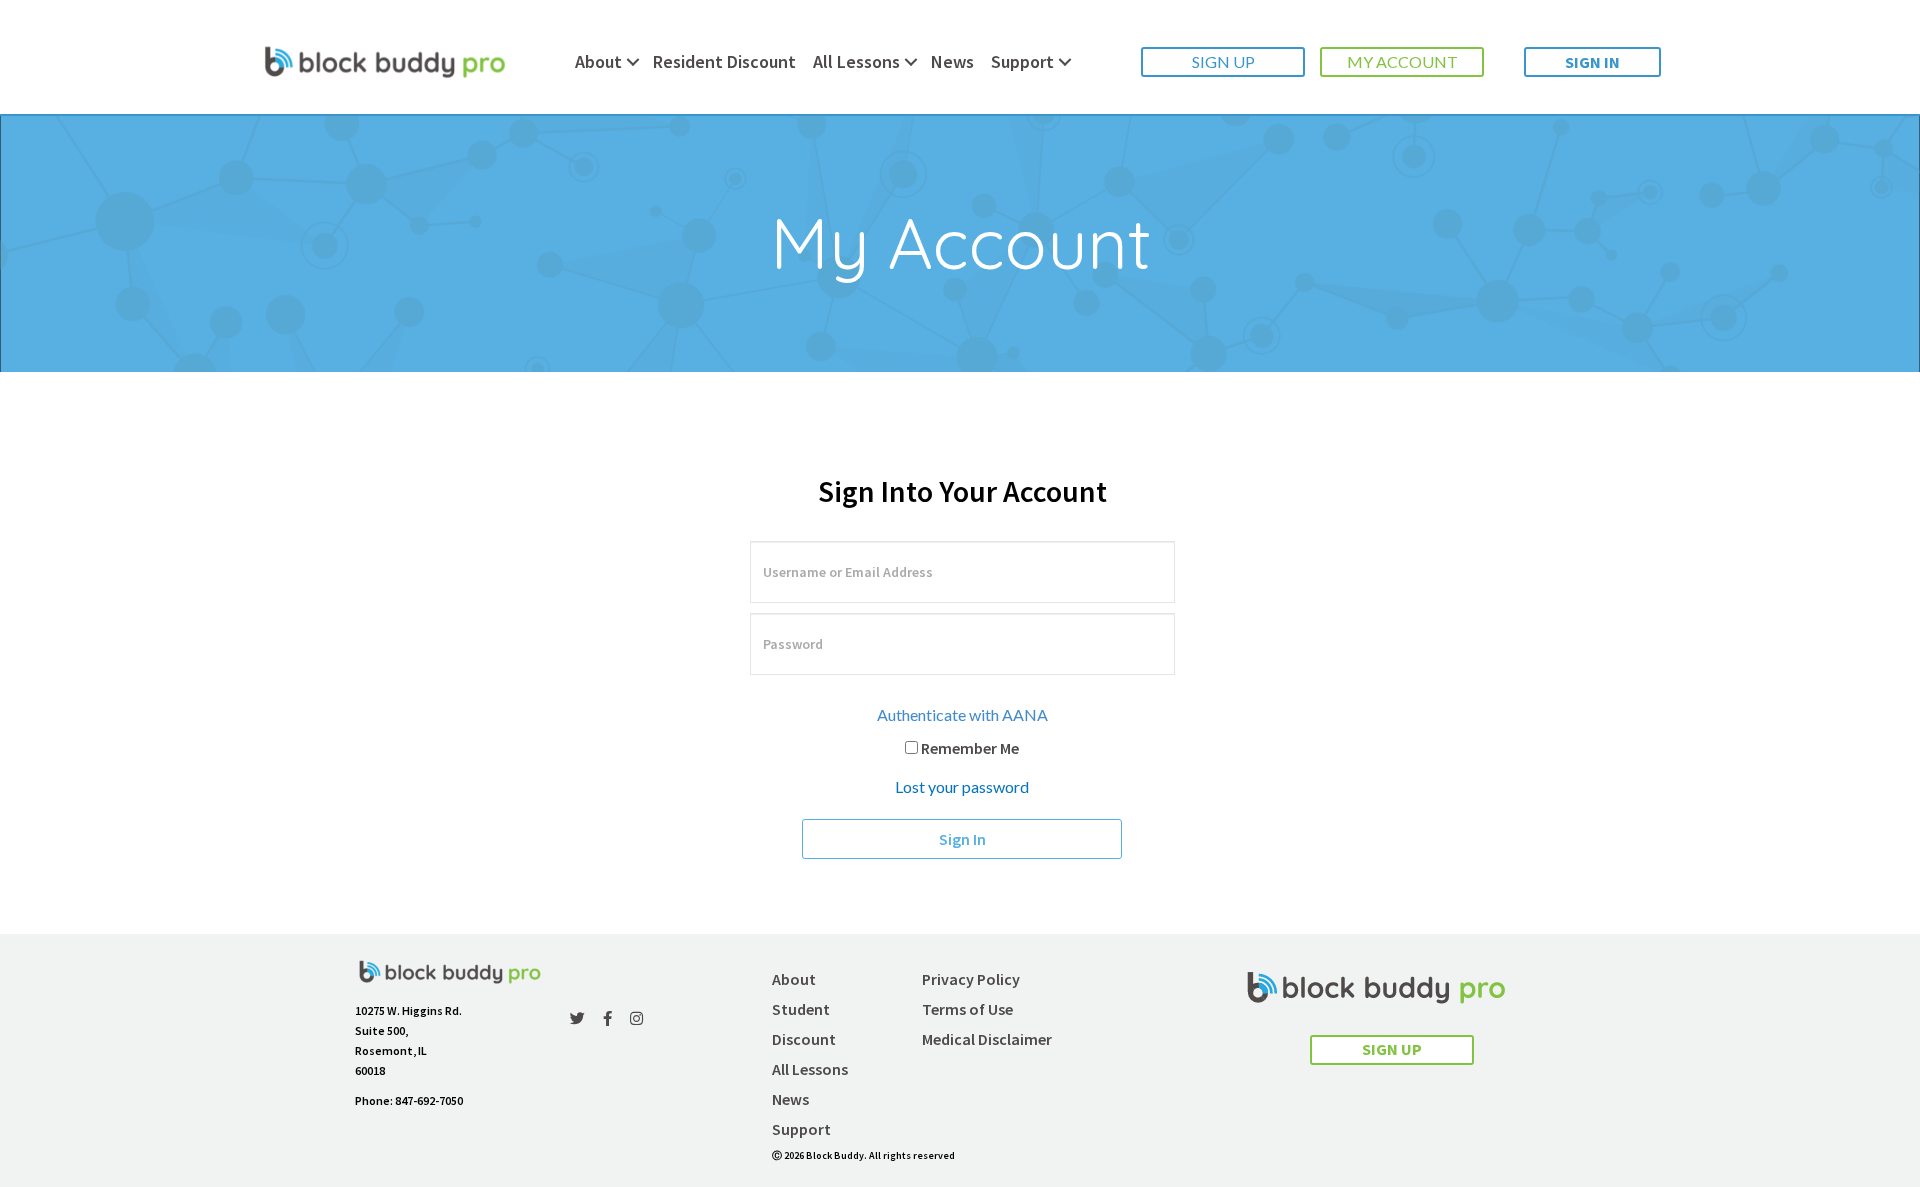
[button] (1223, 62)
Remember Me (968, 748)
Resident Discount (724, 61)
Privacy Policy (971, 979)
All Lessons (856, 61)
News (952, 61)
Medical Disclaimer (987, 1039)
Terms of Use (967, 1009)
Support (1022, 61)
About (598, 61)
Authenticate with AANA (962, 714)
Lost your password (962, 786)
